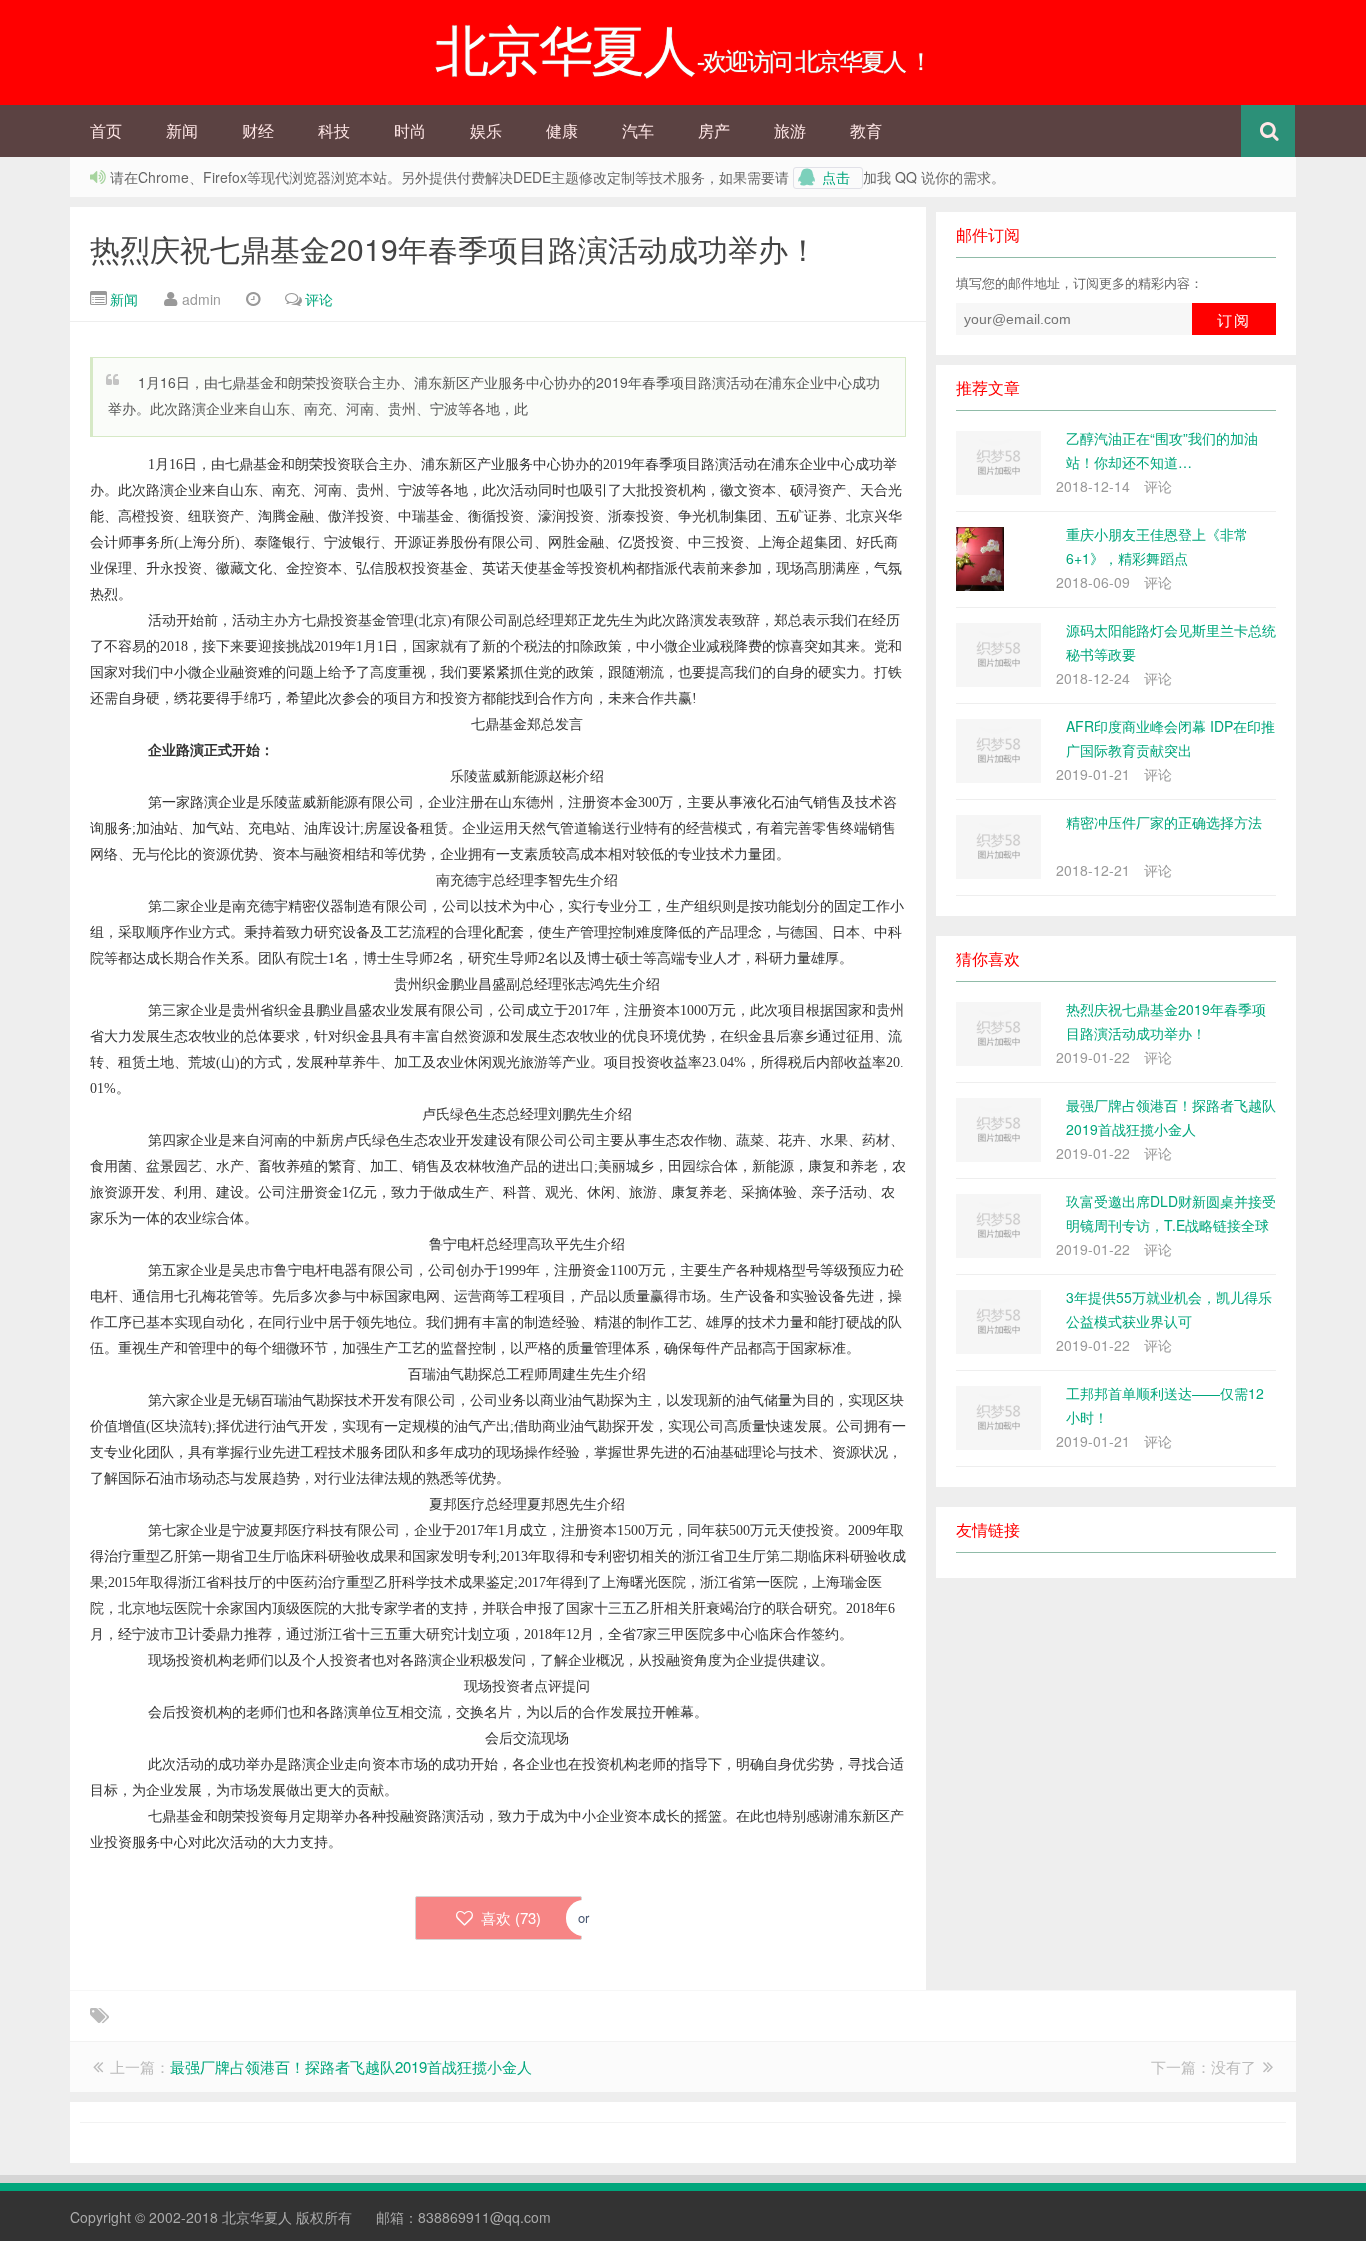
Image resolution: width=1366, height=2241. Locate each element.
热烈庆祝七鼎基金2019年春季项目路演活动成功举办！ (454, 248)
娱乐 (486, 130)
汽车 (638, 130)
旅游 (790, 130)
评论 (319, 299)
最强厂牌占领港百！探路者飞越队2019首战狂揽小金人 (351, 2066)
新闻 (182, 130)
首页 (106, 130)
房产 (714, 130)
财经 (258, 130)
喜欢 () (509, 1917)
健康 (562, 130)
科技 (334, 130)
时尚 (410, 130)
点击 (836, 178)
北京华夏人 (257, 2217)
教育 (866, 130)
